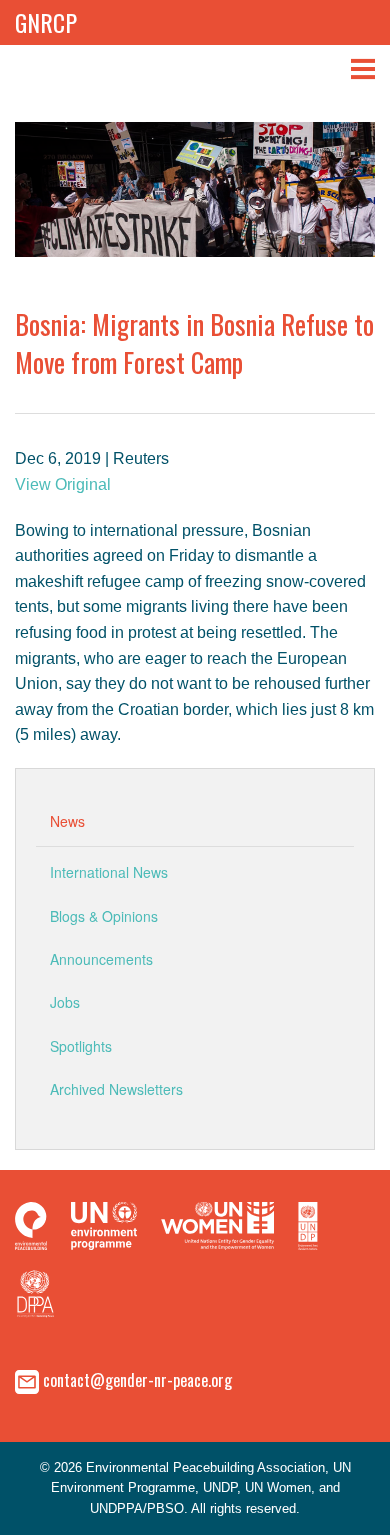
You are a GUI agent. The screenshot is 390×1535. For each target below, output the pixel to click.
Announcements (101, 959)
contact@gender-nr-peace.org (137, 1379)
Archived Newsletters (116, 1089)
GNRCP (46, 22)
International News (109, 872)
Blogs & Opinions (104, 916)
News (67, 821)
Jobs (65, 1002)
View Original (63, 484)
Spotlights (81, 1046)
